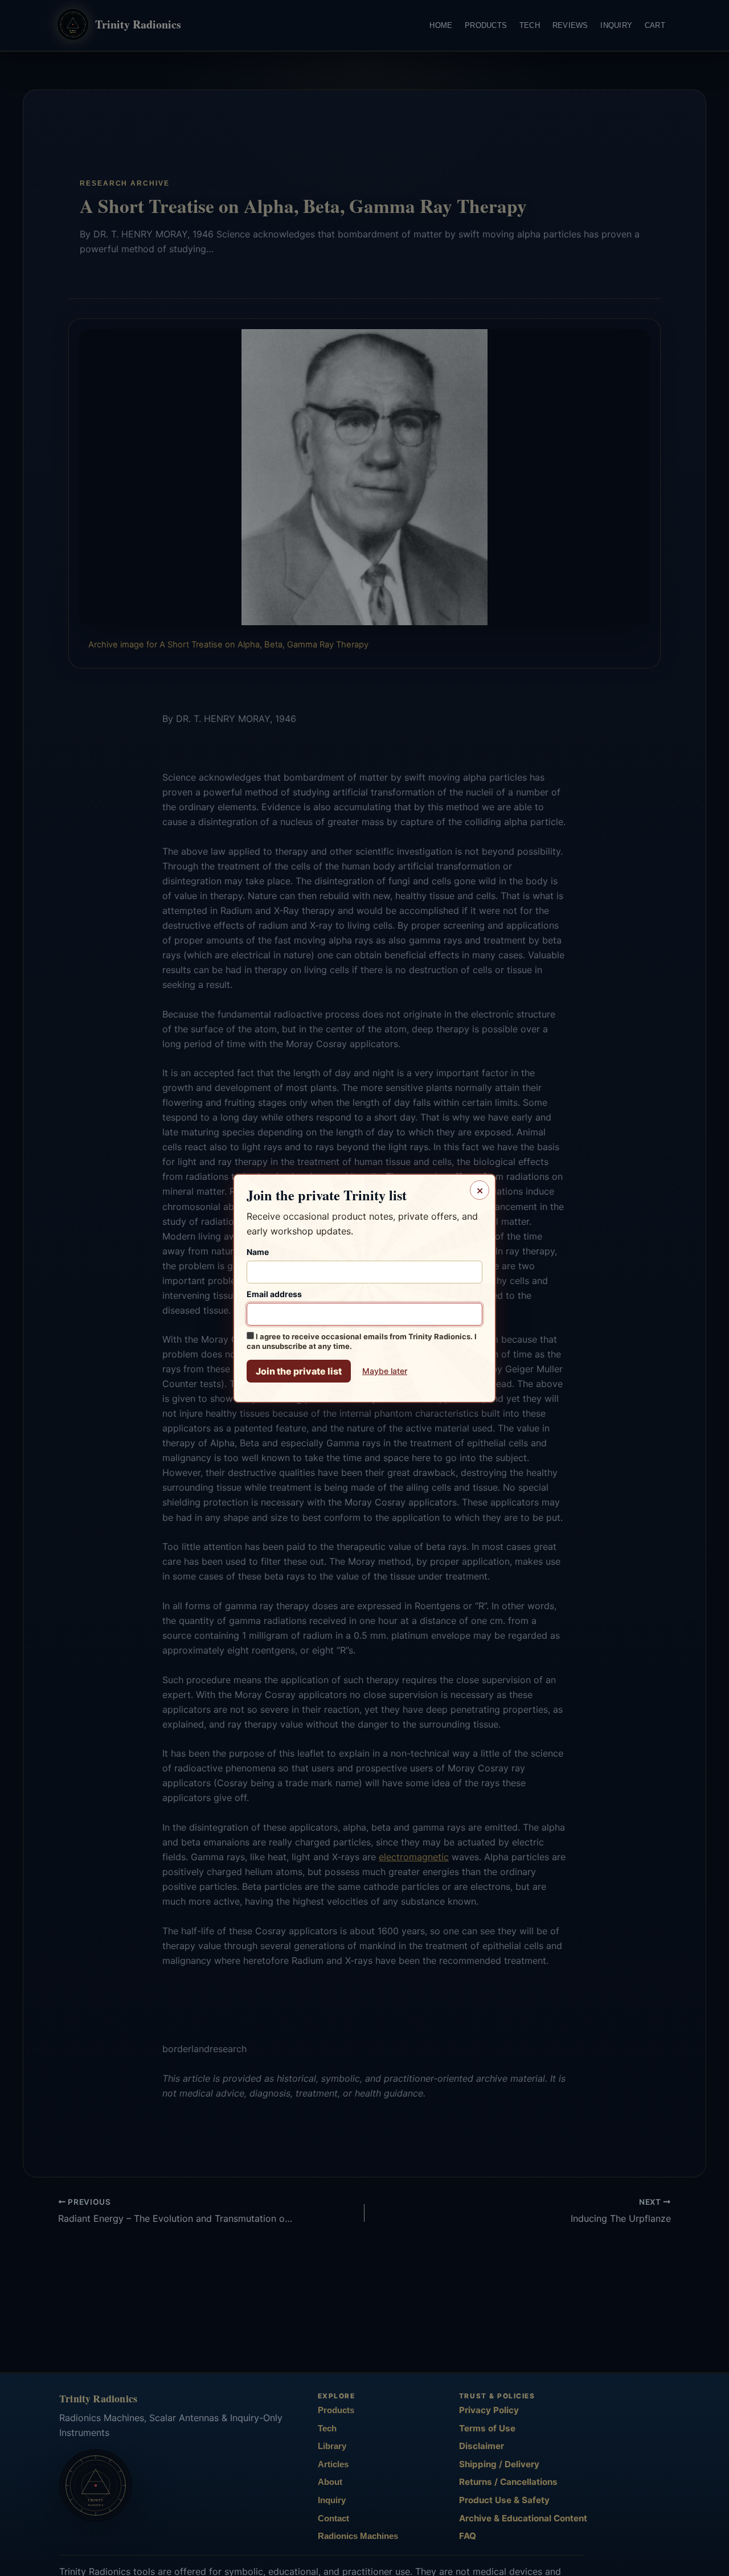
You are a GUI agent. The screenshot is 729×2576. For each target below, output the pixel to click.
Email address (274, 1293)
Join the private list (299, 1371)
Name (258, 1251)
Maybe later (385, 1370)
